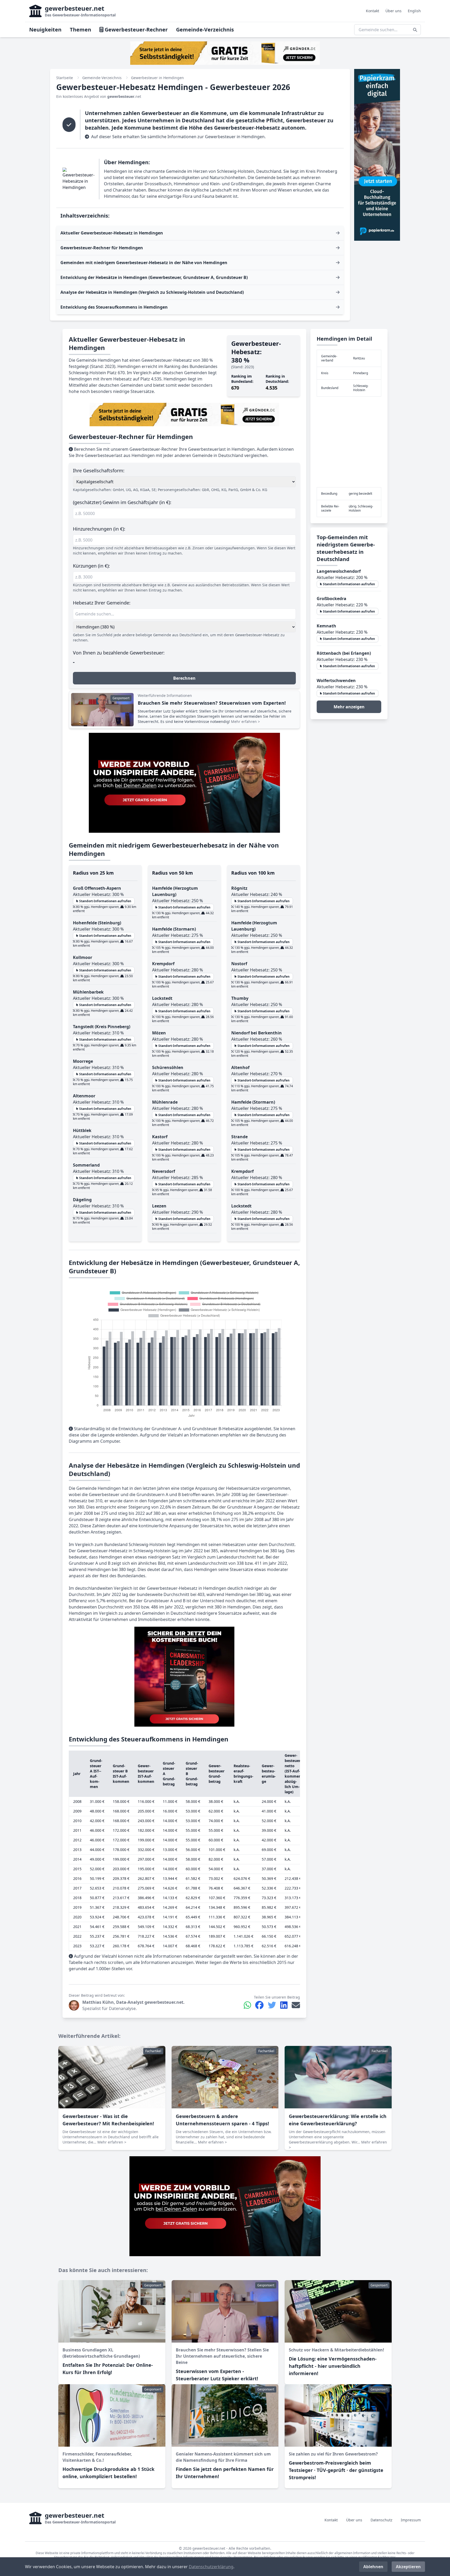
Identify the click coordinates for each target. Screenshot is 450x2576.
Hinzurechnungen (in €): (99, 529)
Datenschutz (382, 2520)
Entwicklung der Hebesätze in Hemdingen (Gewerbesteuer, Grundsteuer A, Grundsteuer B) (154, 277)
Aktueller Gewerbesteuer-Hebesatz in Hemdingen (112, 233)
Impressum (411, 2520)
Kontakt (373, 11)
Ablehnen (373, 2567)
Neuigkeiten (45, 30)
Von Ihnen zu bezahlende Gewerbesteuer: (119, 653)
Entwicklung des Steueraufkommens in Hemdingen (114, 307)
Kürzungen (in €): (91, 566)
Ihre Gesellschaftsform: (99, 470)
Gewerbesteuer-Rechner (136, 30)
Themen (80, 30)
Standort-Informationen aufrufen (105, 901)
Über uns (393, 11)
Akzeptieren (408, 2567)
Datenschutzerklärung (211, 2567)
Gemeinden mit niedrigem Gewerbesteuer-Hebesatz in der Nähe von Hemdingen (144, 263)
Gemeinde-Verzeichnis (205, 30)
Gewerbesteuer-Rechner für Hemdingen (102, 248)
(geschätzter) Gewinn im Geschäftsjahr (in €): (122, 502)
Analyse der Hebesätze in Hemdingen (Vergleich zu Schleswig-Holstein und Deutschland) (152, 292)
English (414, 11)
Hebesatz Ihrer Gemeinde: (102, 603)
